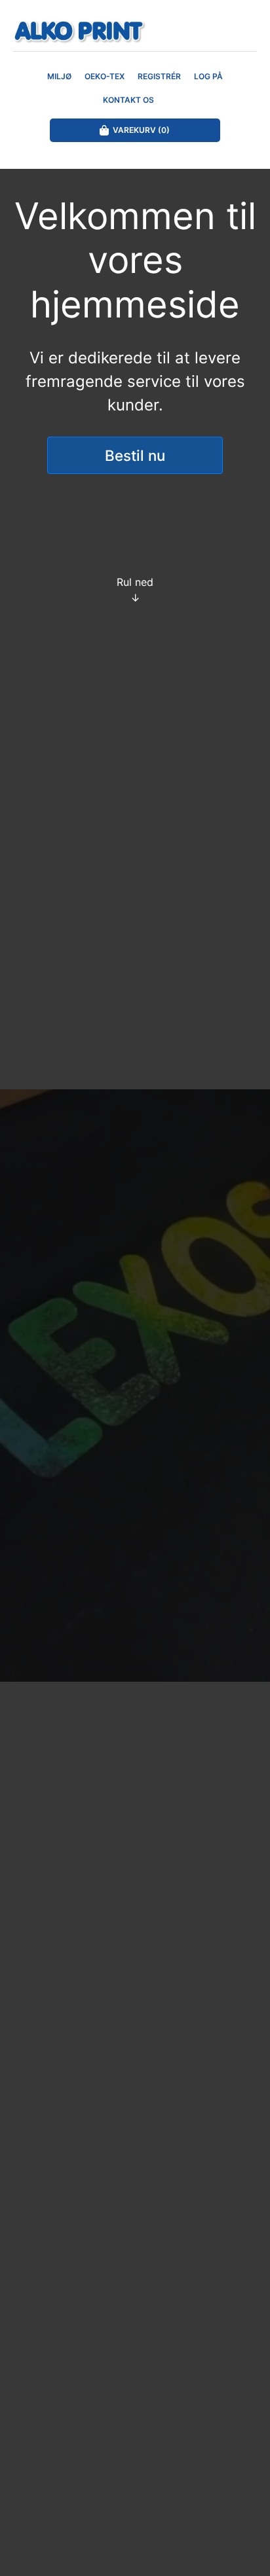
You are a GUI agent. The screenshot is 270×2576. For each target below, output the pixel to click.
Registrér (159, 76)
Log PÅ (208, 76)
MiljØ (59, 76)
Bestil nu (135, 455)
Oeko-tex (105, 76)
